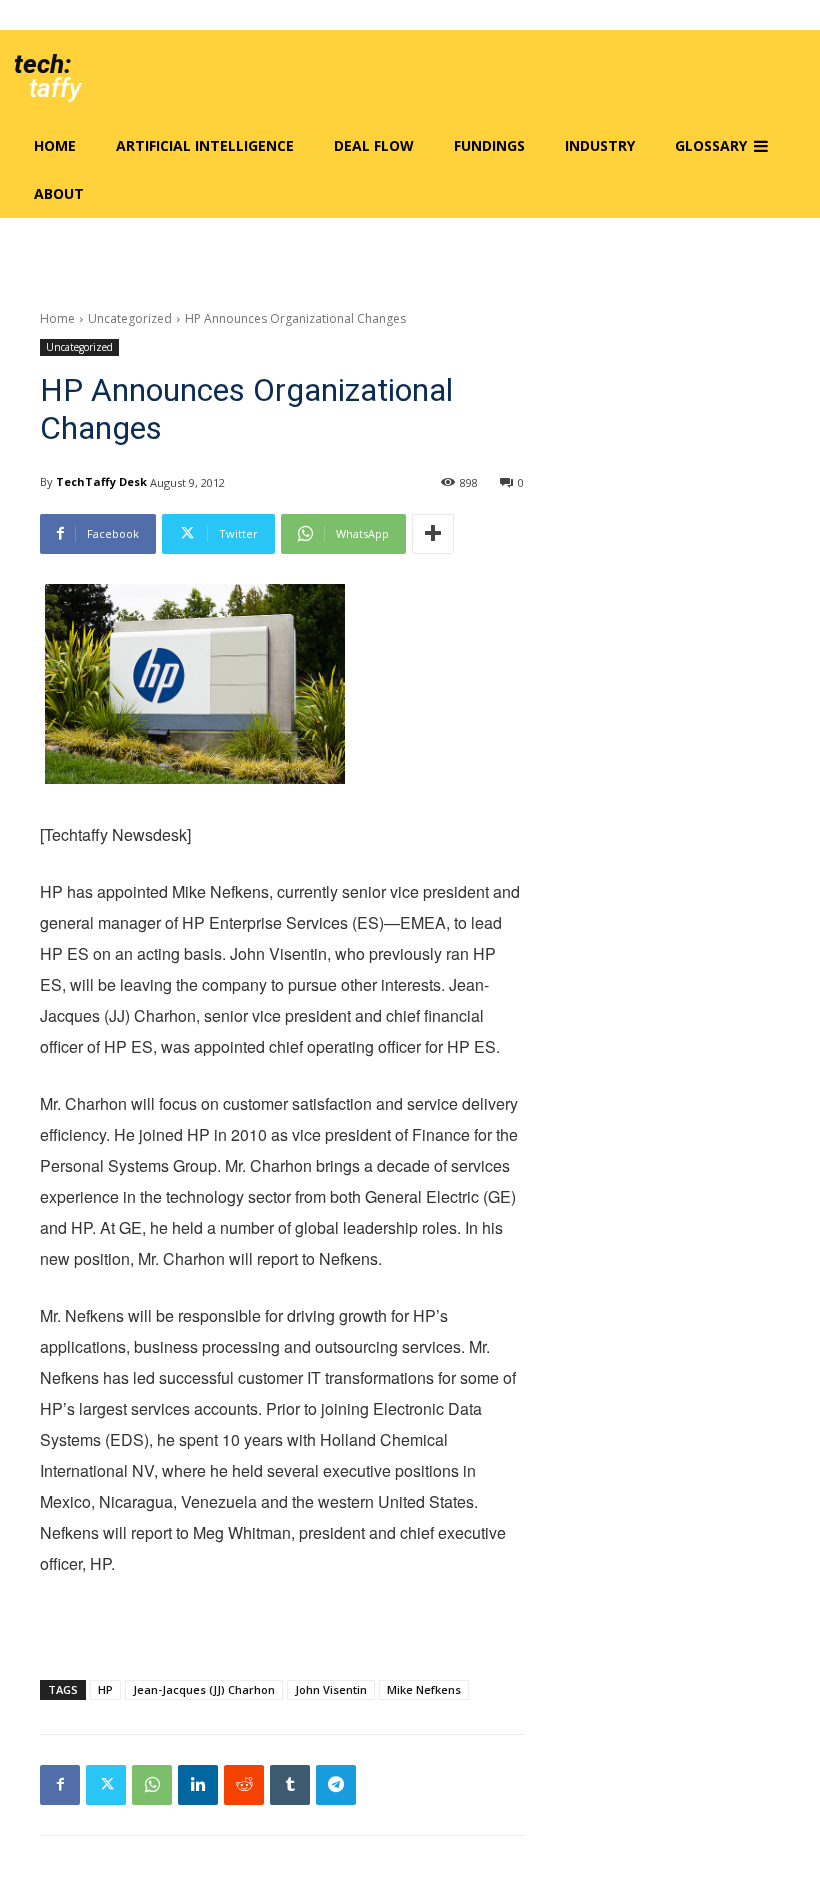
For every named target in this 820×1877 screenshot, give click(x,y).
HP (105, 1689)
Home (57, 318)
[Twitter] (106, 1785)
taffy (55, 88)
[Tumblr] (290, 1785)
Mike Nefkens (424, 1689)
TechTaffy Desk (101, 481)
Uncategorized (130, 318)
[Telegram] (336, 1785)
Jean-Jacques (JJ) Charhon (204, 1689)
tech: (42, 64)
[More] (433, 534)
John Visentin (331, 1689)
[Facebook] (60, 1785)
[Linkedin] (198, 1785)
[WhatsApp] (152, 1785)
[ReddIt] (244, 1785)
